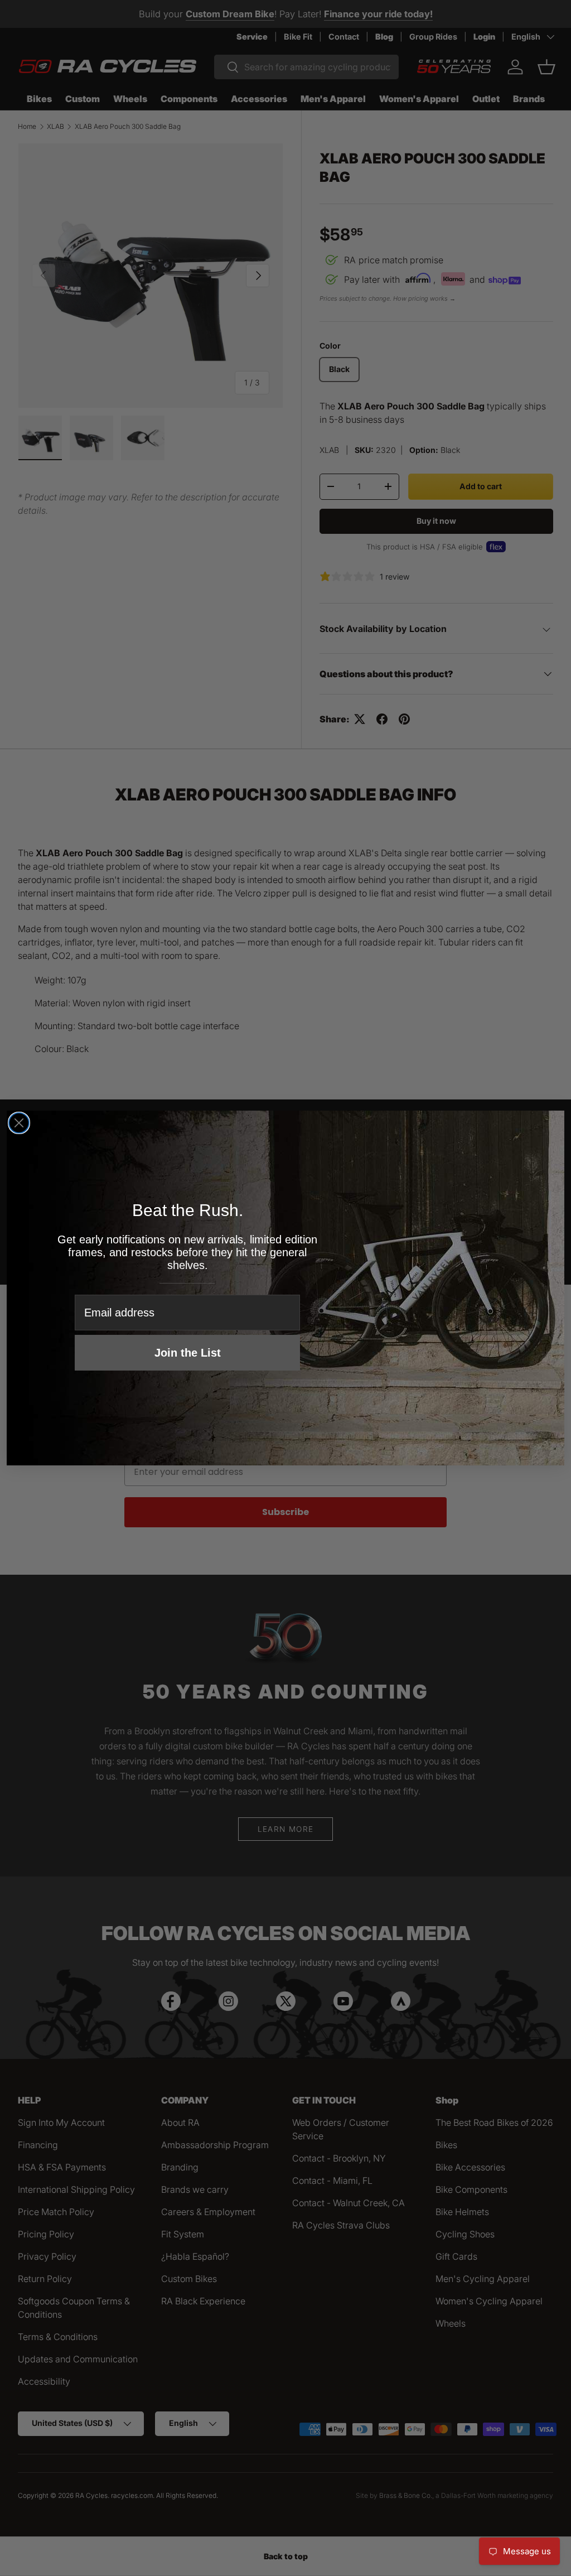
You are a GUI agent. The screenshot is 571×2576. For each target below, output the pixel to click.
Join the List (188, 1353)
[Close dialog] (19, 1123)
